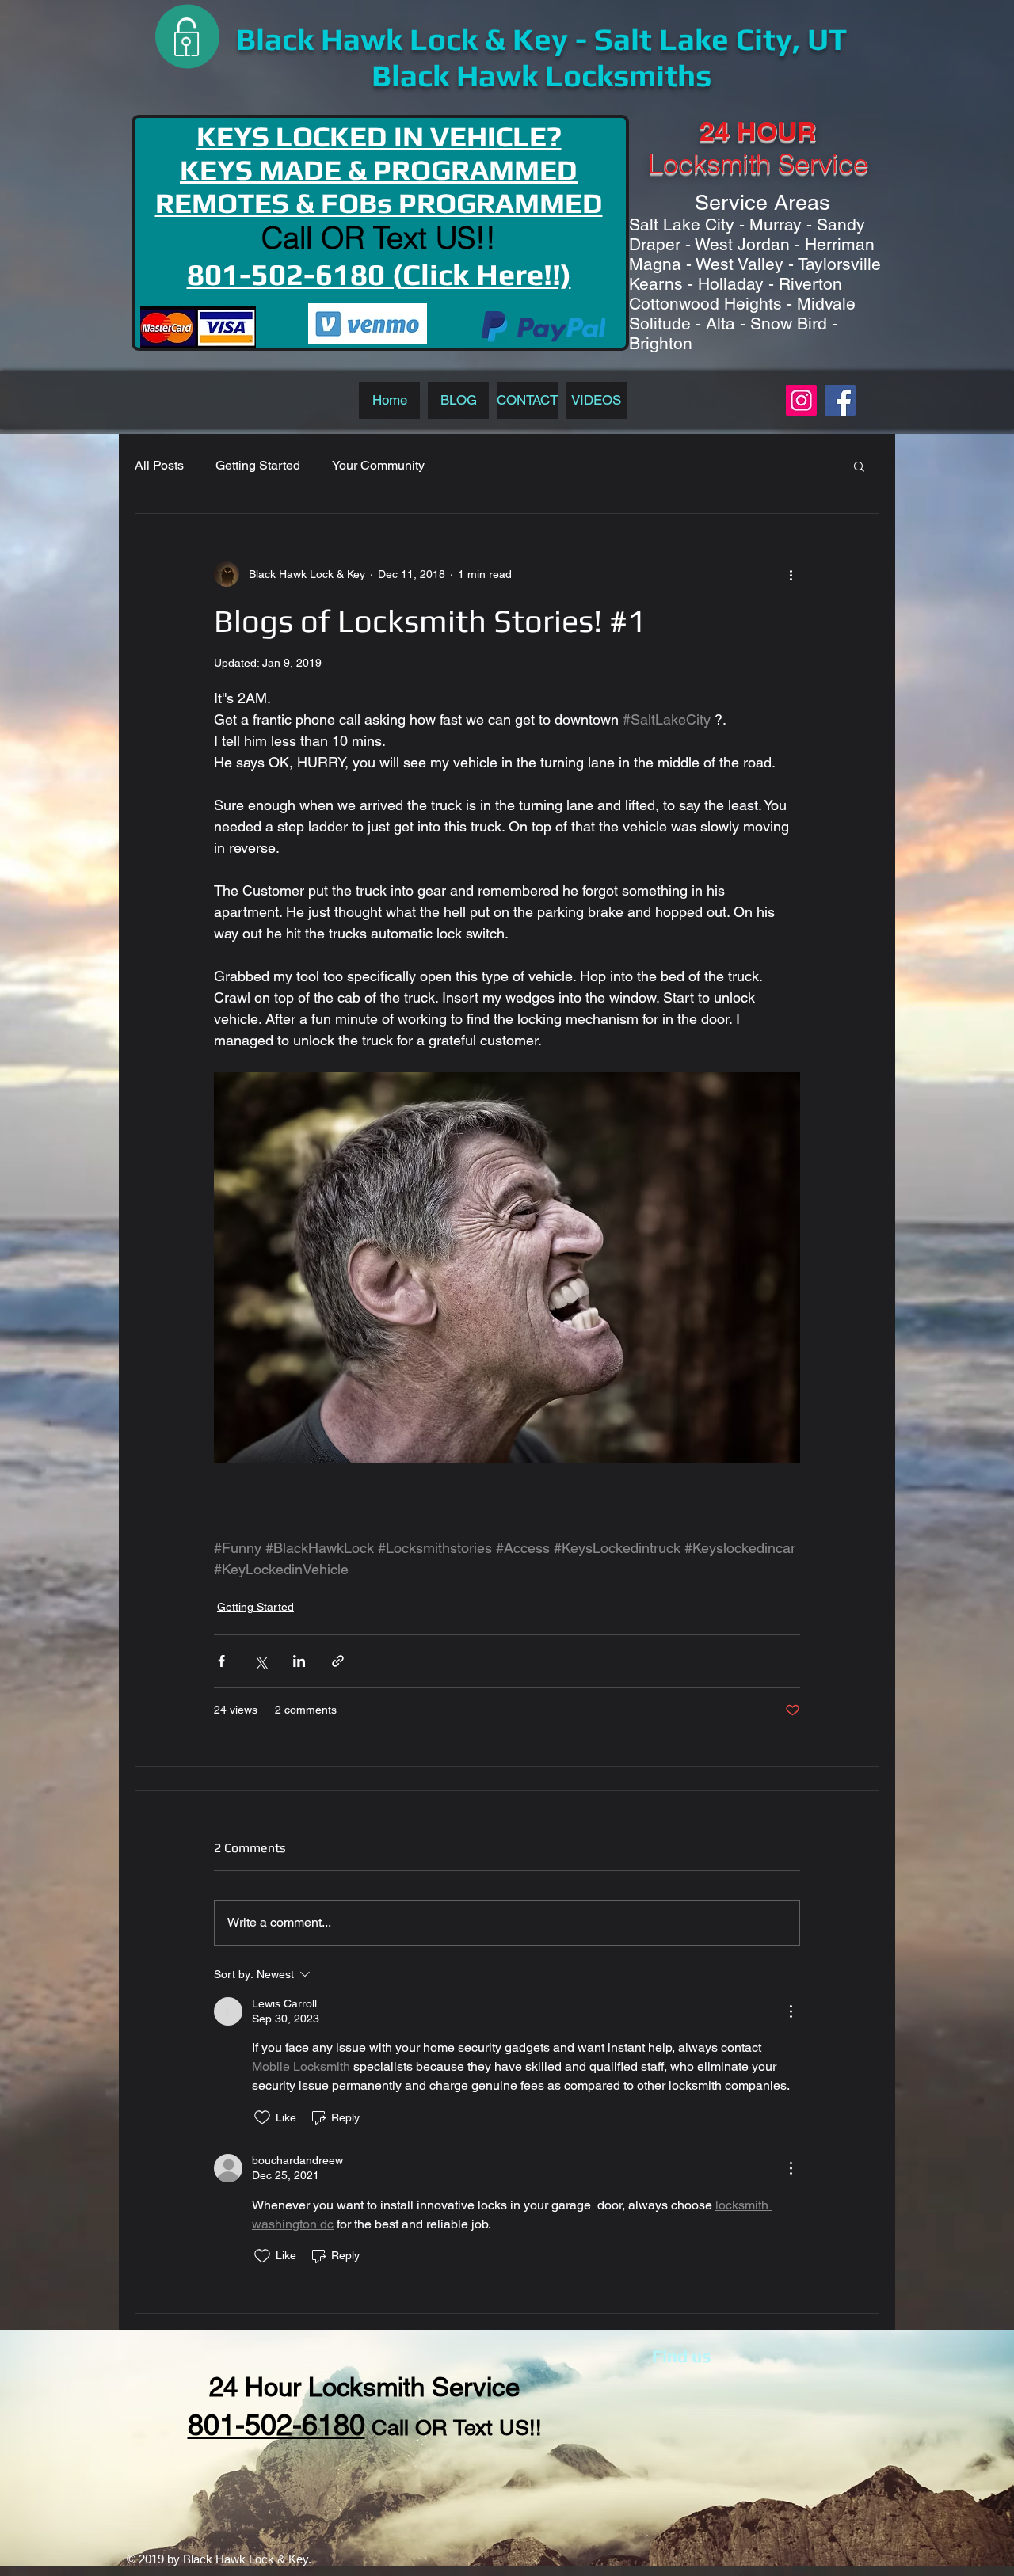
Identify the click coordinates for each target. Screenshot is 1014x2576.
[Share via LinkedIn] (299, 1661)
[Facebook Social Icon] (840, 400)
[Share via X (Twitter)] (260, 1661)
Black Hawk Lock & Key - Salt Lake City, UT (541, 39)
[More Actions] (791, 2011)
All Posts (159, 465)
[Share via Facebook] (221, 1661)
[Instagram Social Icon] (801, 400)
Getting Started (258, 465)
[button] (859, 466)
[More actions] (791, 574)
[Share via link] (338, 1661)
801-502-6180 (276, 2425)
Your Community (378, 465)
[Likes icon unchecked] (262, 2117)
